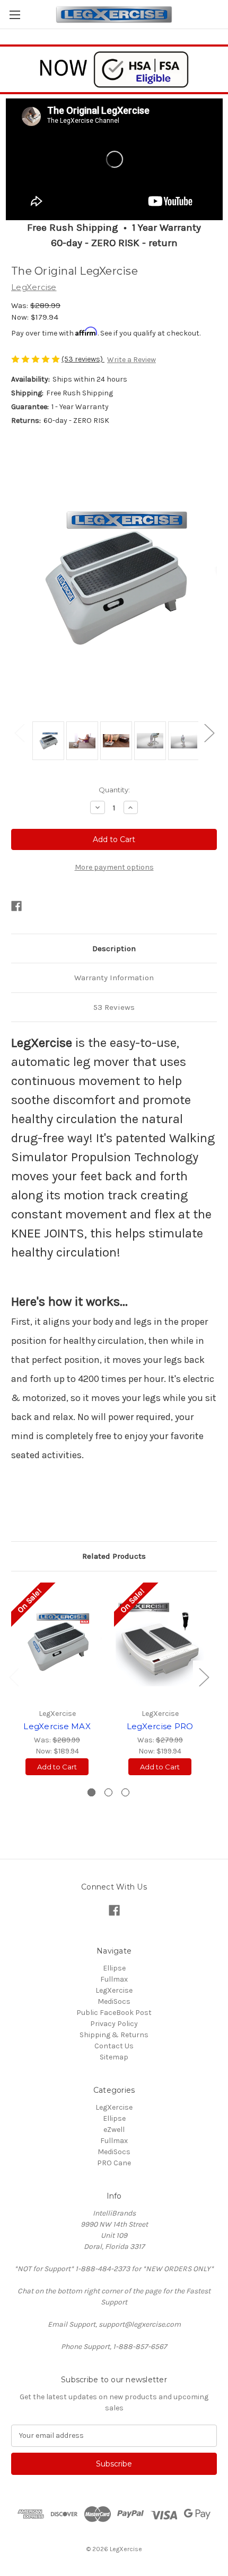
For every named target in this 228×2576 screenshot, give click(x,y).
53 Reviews (114, 1007)
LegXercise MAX (57, 1726)
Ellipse (114, 1968)
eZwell (114, 2130)
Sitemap (114, 2057)
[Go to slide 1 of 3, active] (91, 1792)
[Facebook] (16, 906)
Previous (19, 733)
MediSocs (114, 2001)
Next (209, 733)
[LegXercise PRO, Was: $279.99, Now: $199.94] (160, 1642)
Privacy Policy (114, 2024)
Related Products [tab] (114, 1556)
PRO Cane (114, 2163)
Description (114, 948)
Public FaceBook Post (114, 2013)
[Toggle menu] (15, 15)
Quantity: (114, 790)
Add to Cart (57, 1767)
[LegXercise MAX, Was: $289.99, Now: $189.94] (57, 1642)
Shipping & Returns (114, 2035)
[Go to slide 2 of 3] (108, 1792)
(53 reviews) (83, 359)
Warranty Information (114, 978)
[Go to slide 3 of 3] (125, 1792)
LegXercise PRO (160, 1726)
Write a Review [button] (131, 360)
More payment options (114, 867)
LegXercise (114, 1990)
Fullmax (114, 1979)
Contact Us (114, 2046)
